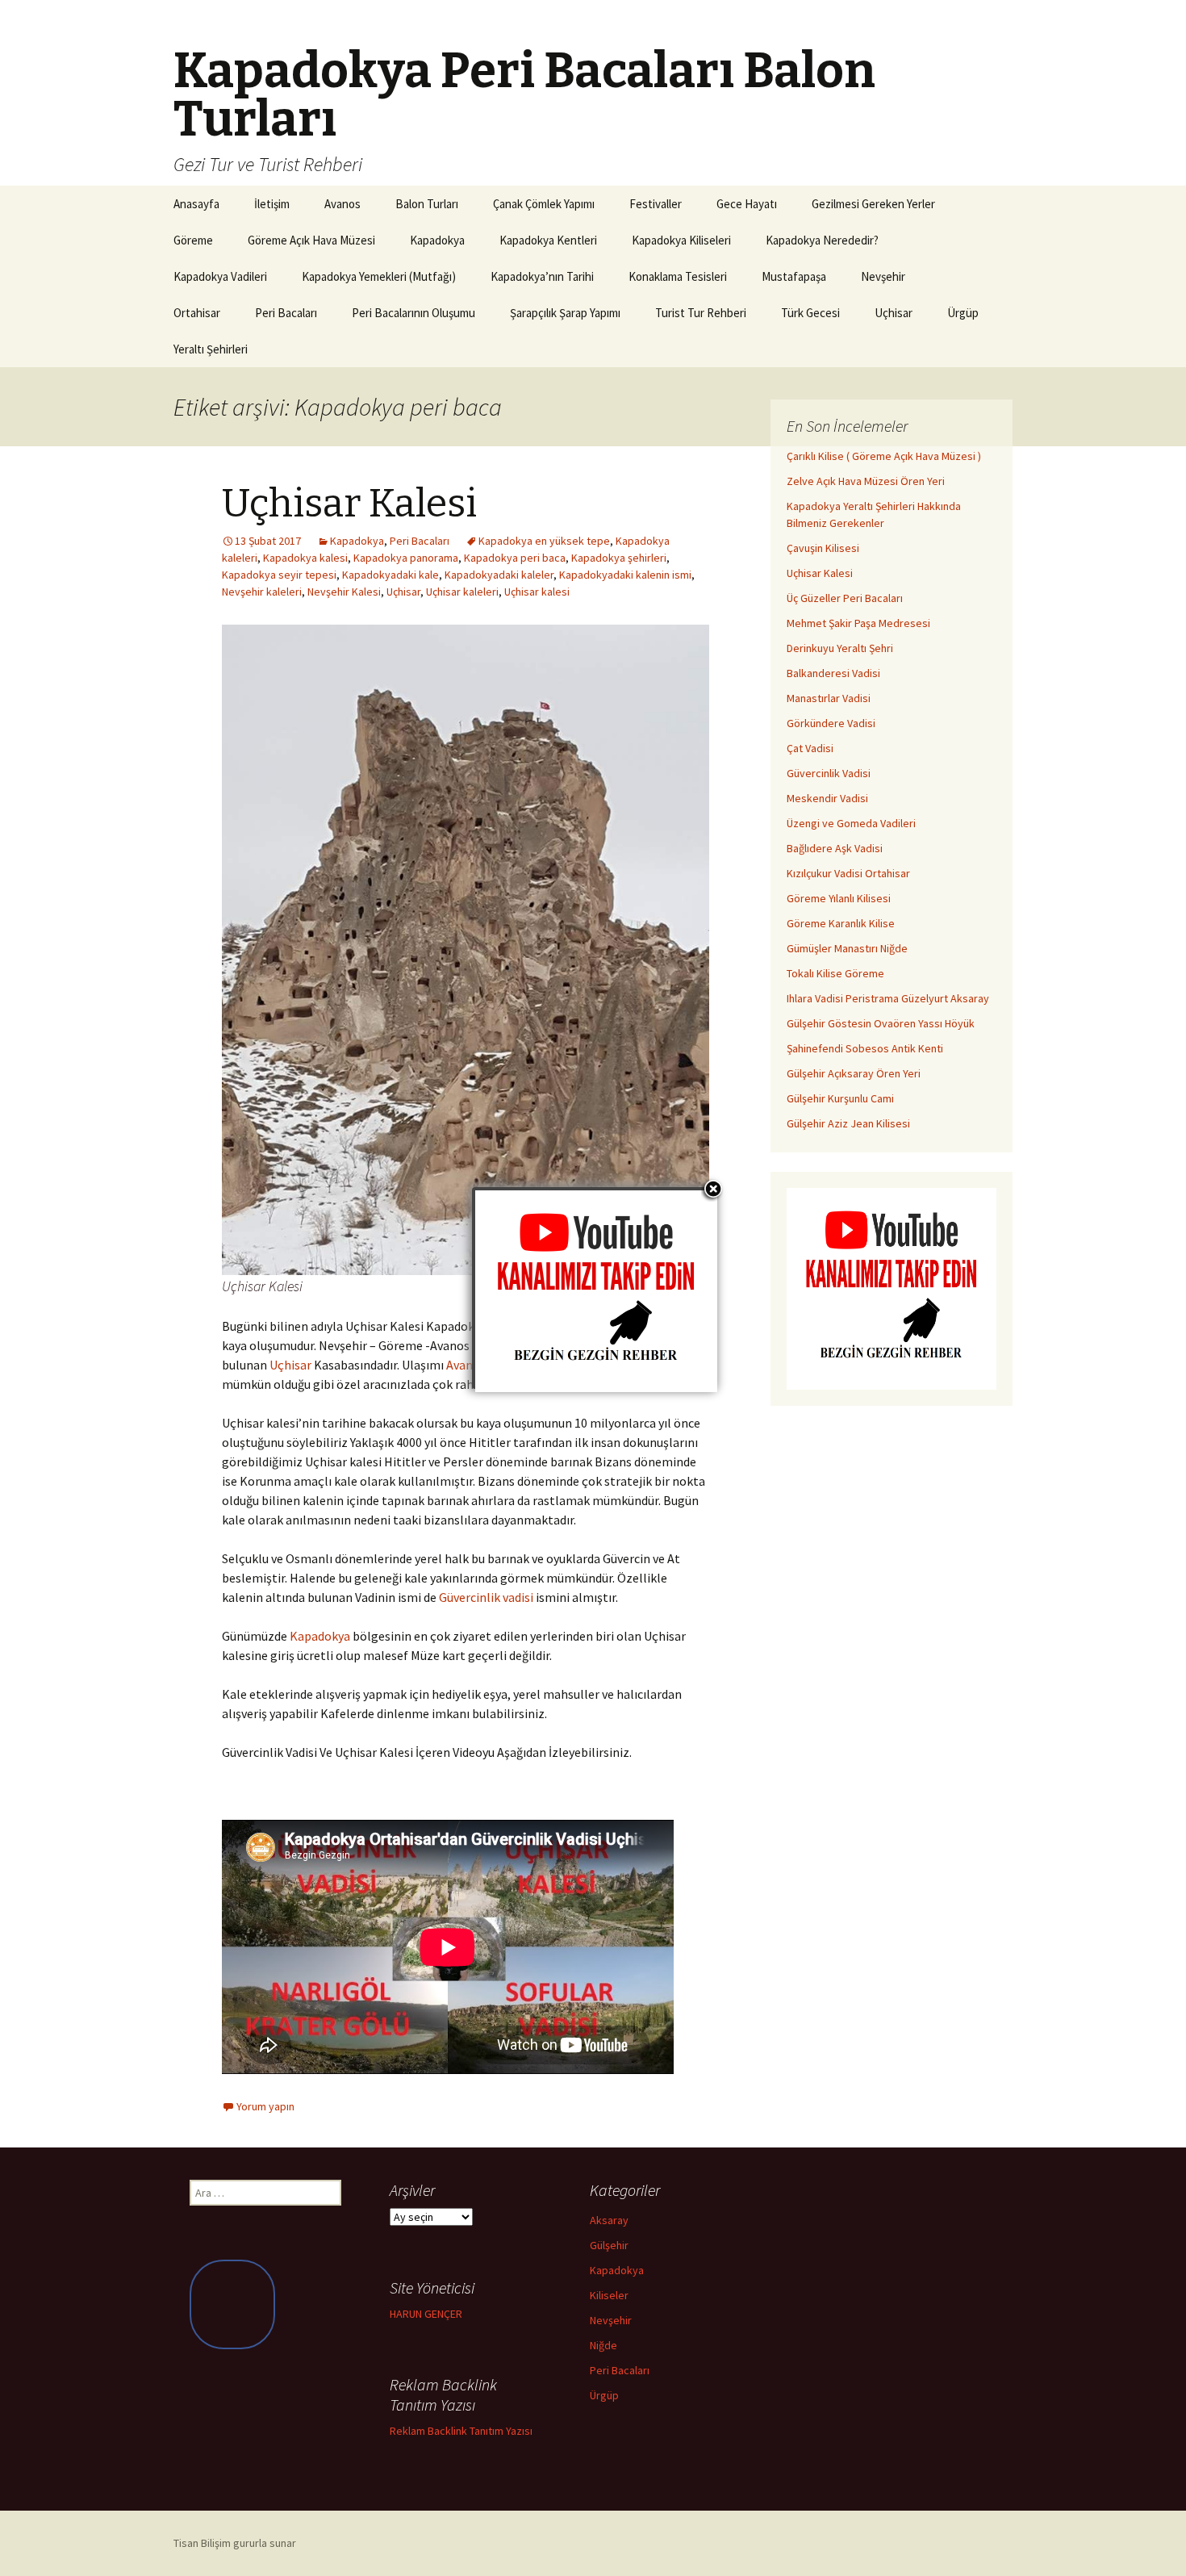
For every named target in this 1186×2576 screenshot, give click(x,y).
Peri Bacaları (286, 313)
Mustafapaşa (794, 276)
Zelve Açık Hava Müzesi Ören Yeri (866, 481)
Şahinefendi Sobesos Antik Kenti (865, 1048)
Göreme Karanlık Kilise (841, 923)
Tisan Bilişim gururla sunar (235, 2543)
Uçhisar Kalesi (349, 504)
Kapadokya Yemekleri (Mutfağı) (379, 276)
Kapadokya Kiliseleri (681, 240)
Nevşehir (883, 276)
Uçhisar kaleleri (462, 592)
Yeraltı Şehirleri (211, 349)
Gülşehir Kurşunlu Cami (840, 1098)
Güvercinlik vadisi (486, 1597)
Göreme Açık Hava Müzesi (311, 240)
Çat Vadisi (810, 748)
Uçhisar (894, 313)
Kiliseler (609, 2295)
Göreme (193, 240)
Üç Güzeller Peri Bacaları (845, 598)
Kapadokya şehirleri (619, 558)
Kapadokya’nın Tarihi (542, 276)
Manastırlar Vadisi (829, 698)
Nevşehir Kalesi (344, 592)
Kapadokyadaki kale (390, 575)
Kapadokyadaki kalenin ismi (625, 575)
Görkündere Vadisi (831, 723)
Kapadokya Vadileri (220, 276)
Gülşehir (609, 2245)
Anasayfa (196, 204)
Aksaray (609, 2220)
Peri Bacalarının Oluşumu (413, 313)
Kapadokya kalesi (305, 558)
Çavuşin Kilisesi (823, 548)
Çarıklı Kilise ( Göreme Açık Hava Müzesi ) (884, 456)
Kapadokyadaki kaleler (499, 575)
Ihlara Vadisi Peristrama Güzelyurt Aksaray (888, 998)
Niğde (603, 2345)
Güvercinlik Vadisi (829, 773)
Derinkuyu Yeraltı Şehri (840, 648)
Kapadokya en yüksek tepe (544, 541)
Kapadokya (437, 240)
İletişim (272, 204)
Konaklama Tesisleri (678, 276)
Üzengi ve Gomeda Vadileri (851, 823)
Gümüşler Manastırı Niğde (847, 948)
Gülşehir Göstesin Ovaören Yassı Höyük (881, 1023)
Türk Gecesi (810, 313)
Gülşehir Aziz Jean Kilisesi (848, 1123)
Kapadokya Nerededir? (822, 240)
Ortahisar (197, 313)
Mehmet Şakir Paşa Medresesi (858, 623)
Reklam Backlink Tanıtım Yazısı (461, 2431)
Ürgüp (963, 313)
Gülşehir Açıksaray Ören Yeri (854, 1073)
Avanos (342, 204)
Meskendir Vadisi (827, 798)
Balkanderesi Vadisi (833, 673)
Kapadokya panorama (406, 558)
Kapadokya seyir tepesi (279, 575)
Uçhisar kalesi (537, 592)
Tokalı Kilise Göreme (835, 973)
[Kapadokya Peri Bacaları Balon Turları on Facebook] (232, 2304)
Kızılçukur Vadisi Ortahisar (848, 873)
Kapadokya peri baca (515, 558)
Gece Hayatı (747, 204)
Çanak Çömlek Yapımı (544, 204)
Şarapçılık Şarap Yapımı (565, 313)
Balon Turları (427, 204)
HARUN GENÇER (426, 2314)
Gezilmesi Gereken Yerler (873, 204)
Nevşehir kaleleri (262, 592)
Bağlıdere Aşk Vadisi (835, 848)
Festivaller (656, 204)
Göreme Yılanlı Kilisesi (839, 898)
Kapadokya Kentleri (548, 240)
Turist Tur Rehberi (701, 313)
